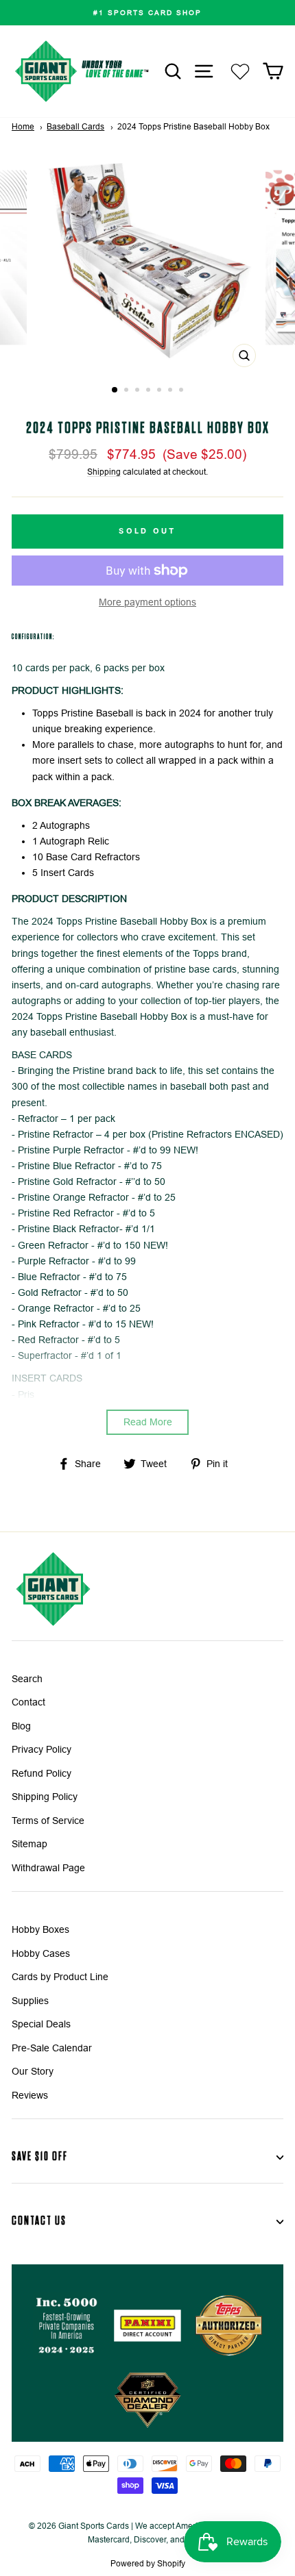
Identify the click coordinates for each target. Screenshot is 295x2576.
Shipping (104, 472)
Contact (28, 1702)
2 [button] (128, 391)
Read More (148, 1422)
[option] (147, 13)
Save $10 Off (40, 2156)
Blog (21, 1726)
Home (23, 127)
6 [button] (172, 391)
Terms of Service (48, 1821)
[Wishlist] (240, 72)
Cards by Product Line (60, 1977)
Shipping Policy (45, 1797)
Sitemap (29, 1844)
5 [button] (161, 391)
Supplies (30, 2001)
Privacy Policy (42, 1750)
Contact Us (39, 2221)
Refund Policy (42, 1774)
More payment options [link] (147, 602)
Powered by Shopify (148, 2564)
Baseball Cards (75, 127)
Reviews (30, 2096)
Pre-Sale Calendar (52, 2048)
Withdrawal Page (48, 1868)
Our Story (33, 2072)
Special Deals (41, 2024)
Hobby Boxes (40, 1930)
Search (27, 1679)
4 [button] (150, 391)
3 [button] (139, 391)
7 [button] (182, 391)
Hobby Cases (41, 1954)
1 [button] (115, 390)
